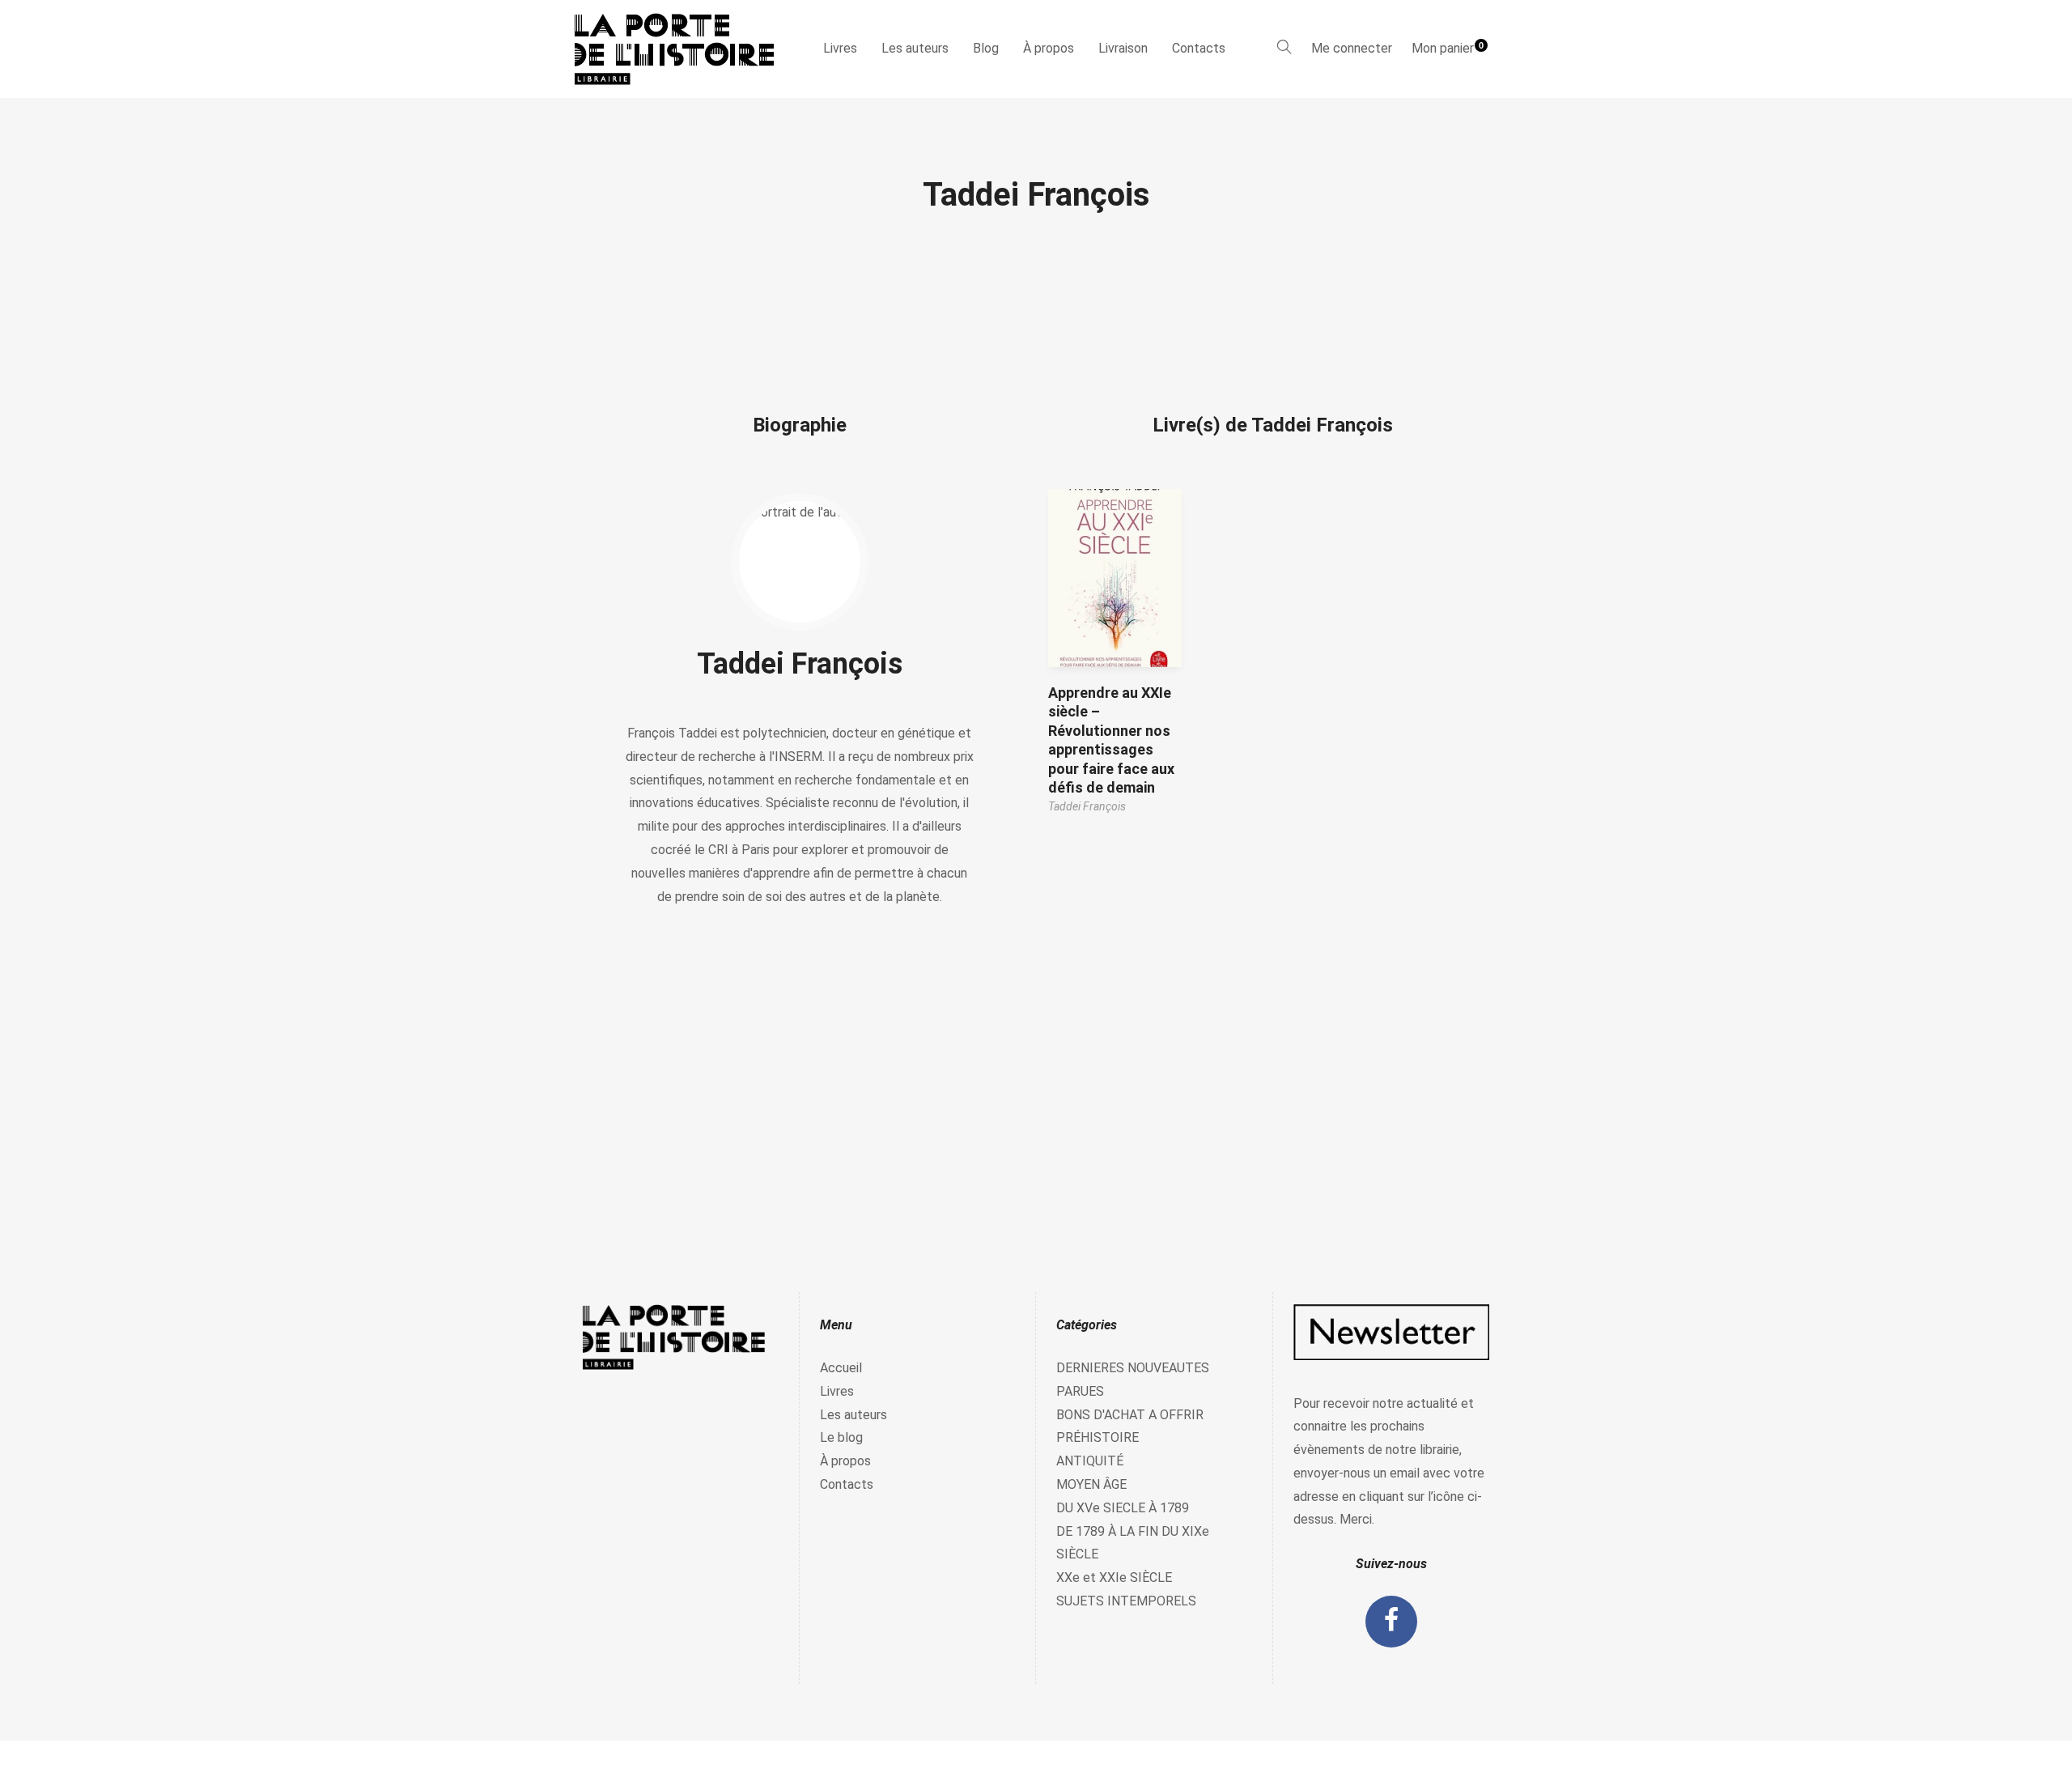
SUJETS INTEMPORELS (1126, 1601)
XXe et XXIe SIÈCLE (1114, 1577)
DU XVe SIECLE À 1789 (1123, 1508)
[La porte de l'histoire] (682, 49)
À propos (1049, 48)
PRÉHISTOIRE (1098, 1437)
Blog (986, 48)
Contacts (1199, 48)
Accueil (841, 1368)
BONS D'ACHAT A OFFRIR (1130, 1415)
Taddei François (800, 664)
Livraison (1123, 48)
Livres (840, 48)
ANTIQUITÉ (1090, 1461)
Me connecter (1352, 48)
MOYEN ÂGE (1091, 1484)
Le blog (841, 1437)
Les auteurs (915, 48)
